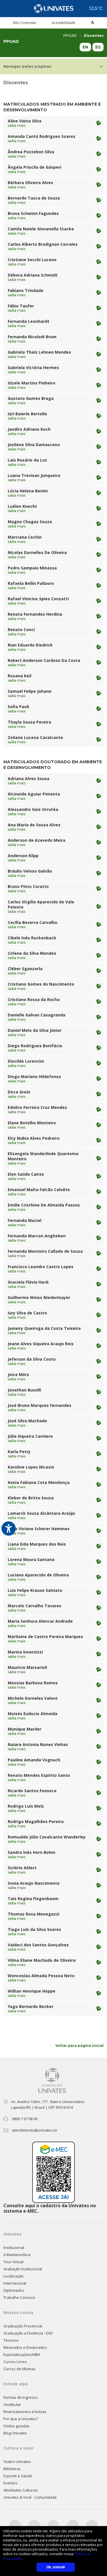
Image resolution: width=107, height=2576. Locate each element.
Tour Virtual (13, 2262)
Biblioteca (12, 2469)
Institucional (14, 2247)
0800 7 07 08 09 (25, 2119)
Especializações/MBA (22, 2355)
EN (85, 47)
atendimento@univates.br (35, 2130)
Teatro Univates (17, 2462)
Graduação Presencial (23, 2326)
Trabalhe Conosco (19, 2297)
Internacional (15, 2283)
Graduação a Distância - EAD (28, 2333)
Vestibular (12, 2404)
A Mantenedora (17, 2255)
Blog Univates (15, 2433)
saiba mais (17, 126)
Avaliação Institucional (23, 2269)
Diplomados (14, 2290)
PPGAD (70, 36)
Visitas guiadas (17, 2426)
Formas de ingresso (21, 2397)
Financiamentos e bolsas (25, 2412)
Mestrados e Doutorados (25, 2347)
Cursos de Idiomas (20, 2369)
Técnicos (11, 2340)
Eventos (10, 2483)
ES (98, 47)
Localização (14, 2276)
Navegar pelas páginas (27, 66)
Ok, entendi (56, 2567)
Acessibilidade (63, 23)
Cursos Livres (15, 2362)
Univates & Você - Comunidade (30, 2497)
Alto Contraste (25, 23)
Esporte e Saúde (18, 2476)
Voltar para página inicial (79, 2046)
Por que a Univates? (21, 2419)
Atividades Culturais (21, 2490)
